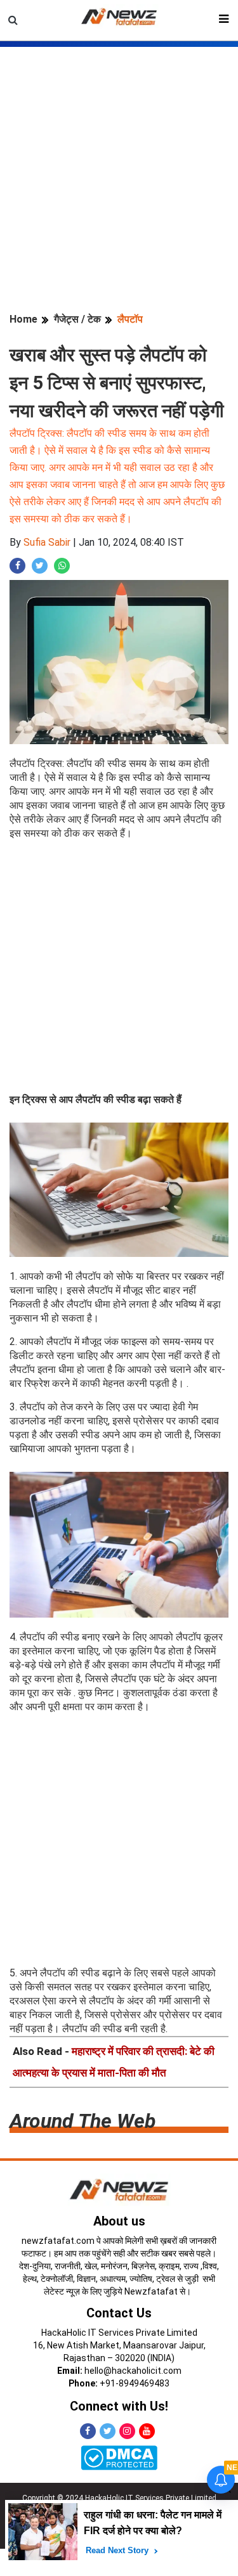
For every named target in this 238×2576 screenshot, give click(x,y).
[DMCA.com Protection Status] (119, 2457)
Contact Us (119, 2313)
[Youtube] (147, 2431)
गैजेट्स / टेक (77, 319)
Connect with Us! (119, 2406)
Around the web (83, 2121)
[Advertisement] (119, 166)
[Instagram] (127, 2431)
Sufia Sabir (47, 542)
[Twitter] (108, 2431)
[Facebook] (88, 2431)
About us (119, 2221)
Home (23, 319)
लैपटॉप (130, 319)
